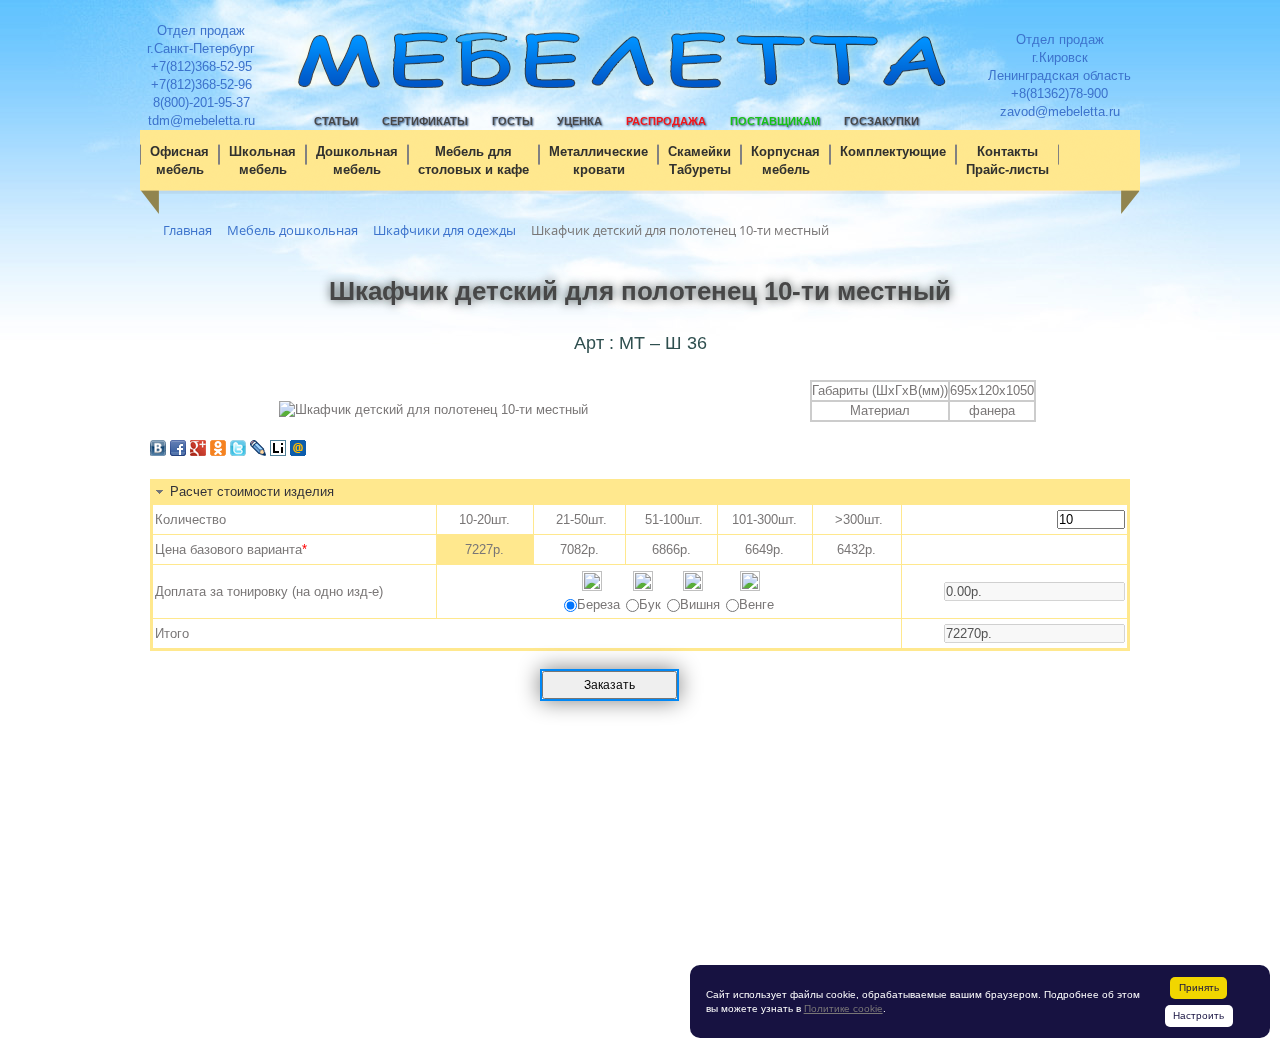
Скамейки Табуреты (699, 160)
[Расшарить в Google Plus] (198, 451)
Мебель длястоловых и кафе (473, 160)
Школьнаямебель (262, 160)
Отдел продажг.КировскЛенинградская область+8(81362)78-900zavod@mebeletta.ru (1059, 75)
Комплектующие (893, 151)
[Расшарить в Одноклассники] (218, 451)
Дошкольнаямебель (357, 160)
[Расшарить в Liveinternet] (278, 451)
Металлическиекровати (598, 160)
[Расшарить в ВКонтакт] (158, 451)
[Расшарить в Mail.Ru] (298, 451)
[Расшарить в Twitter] (238, 451)
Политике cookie (843, 1008)
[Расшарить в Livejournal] (258, 451)
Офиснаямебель (179, 160)
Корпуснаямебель (785, 160)
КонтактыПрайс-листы (1007, 160)
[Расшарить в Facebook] (178, 451)
